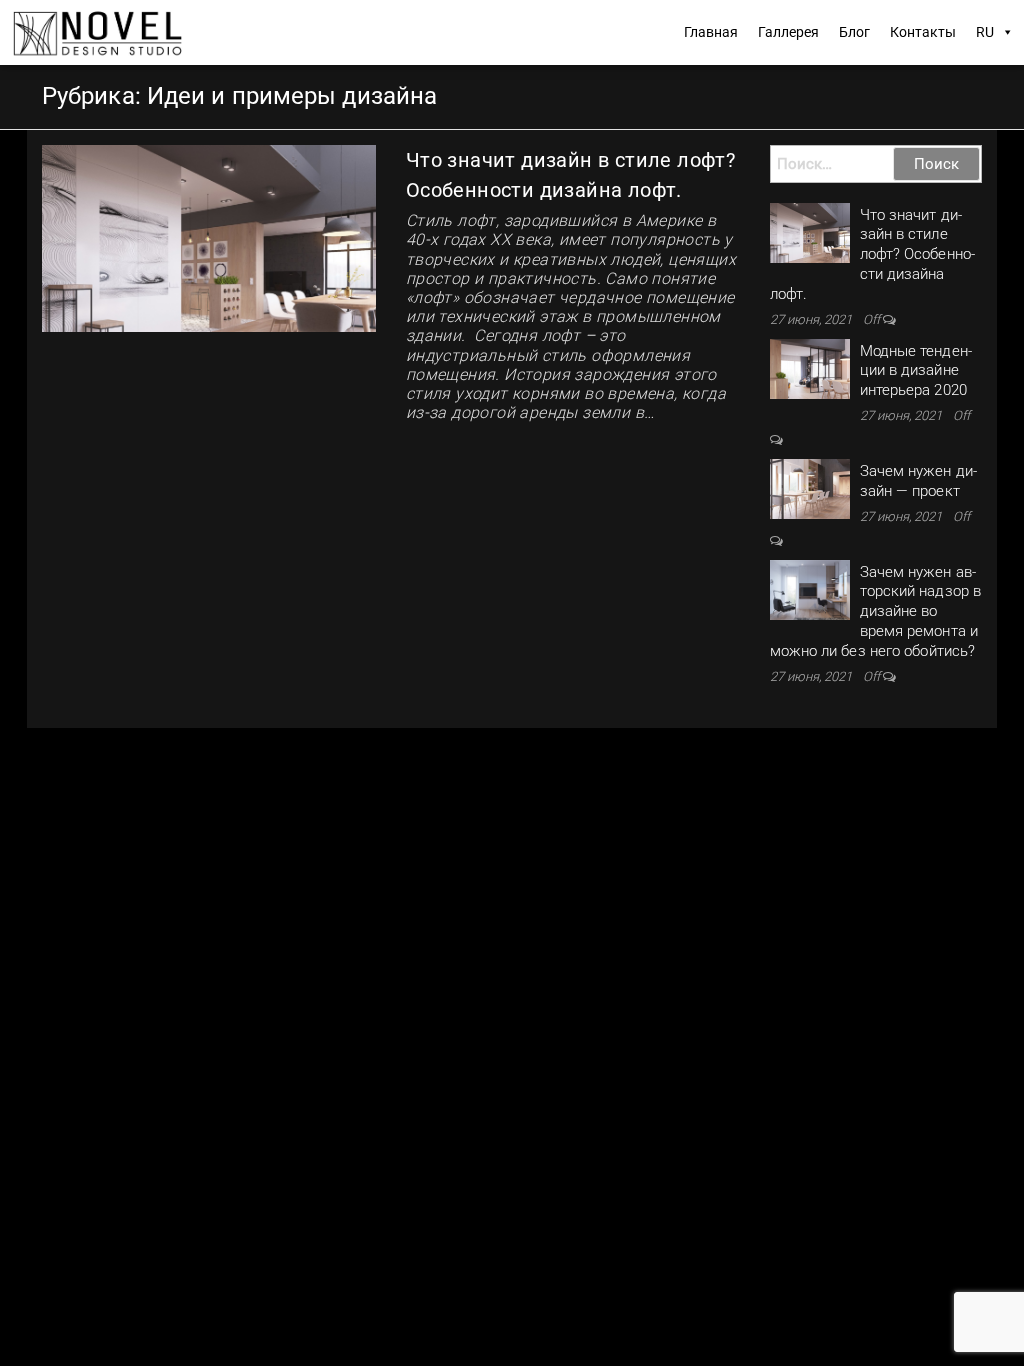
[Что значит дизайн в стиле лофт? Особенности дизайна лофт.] (209, 237)
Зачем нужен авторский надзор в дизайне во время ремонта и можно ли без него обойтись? (876, 611)
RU (985, 32)
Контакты (923, 32)
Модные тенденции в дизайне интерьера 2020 (916, 371)
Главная (711, 32)
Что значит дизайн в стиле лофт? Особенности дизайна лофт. (872, 254)
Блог (854, 32)
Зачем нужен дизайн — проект (918, 481)
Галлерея (788, 32)
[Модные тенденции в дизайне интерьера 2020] (810, 368)
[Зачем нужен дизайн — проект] (810, 488)
